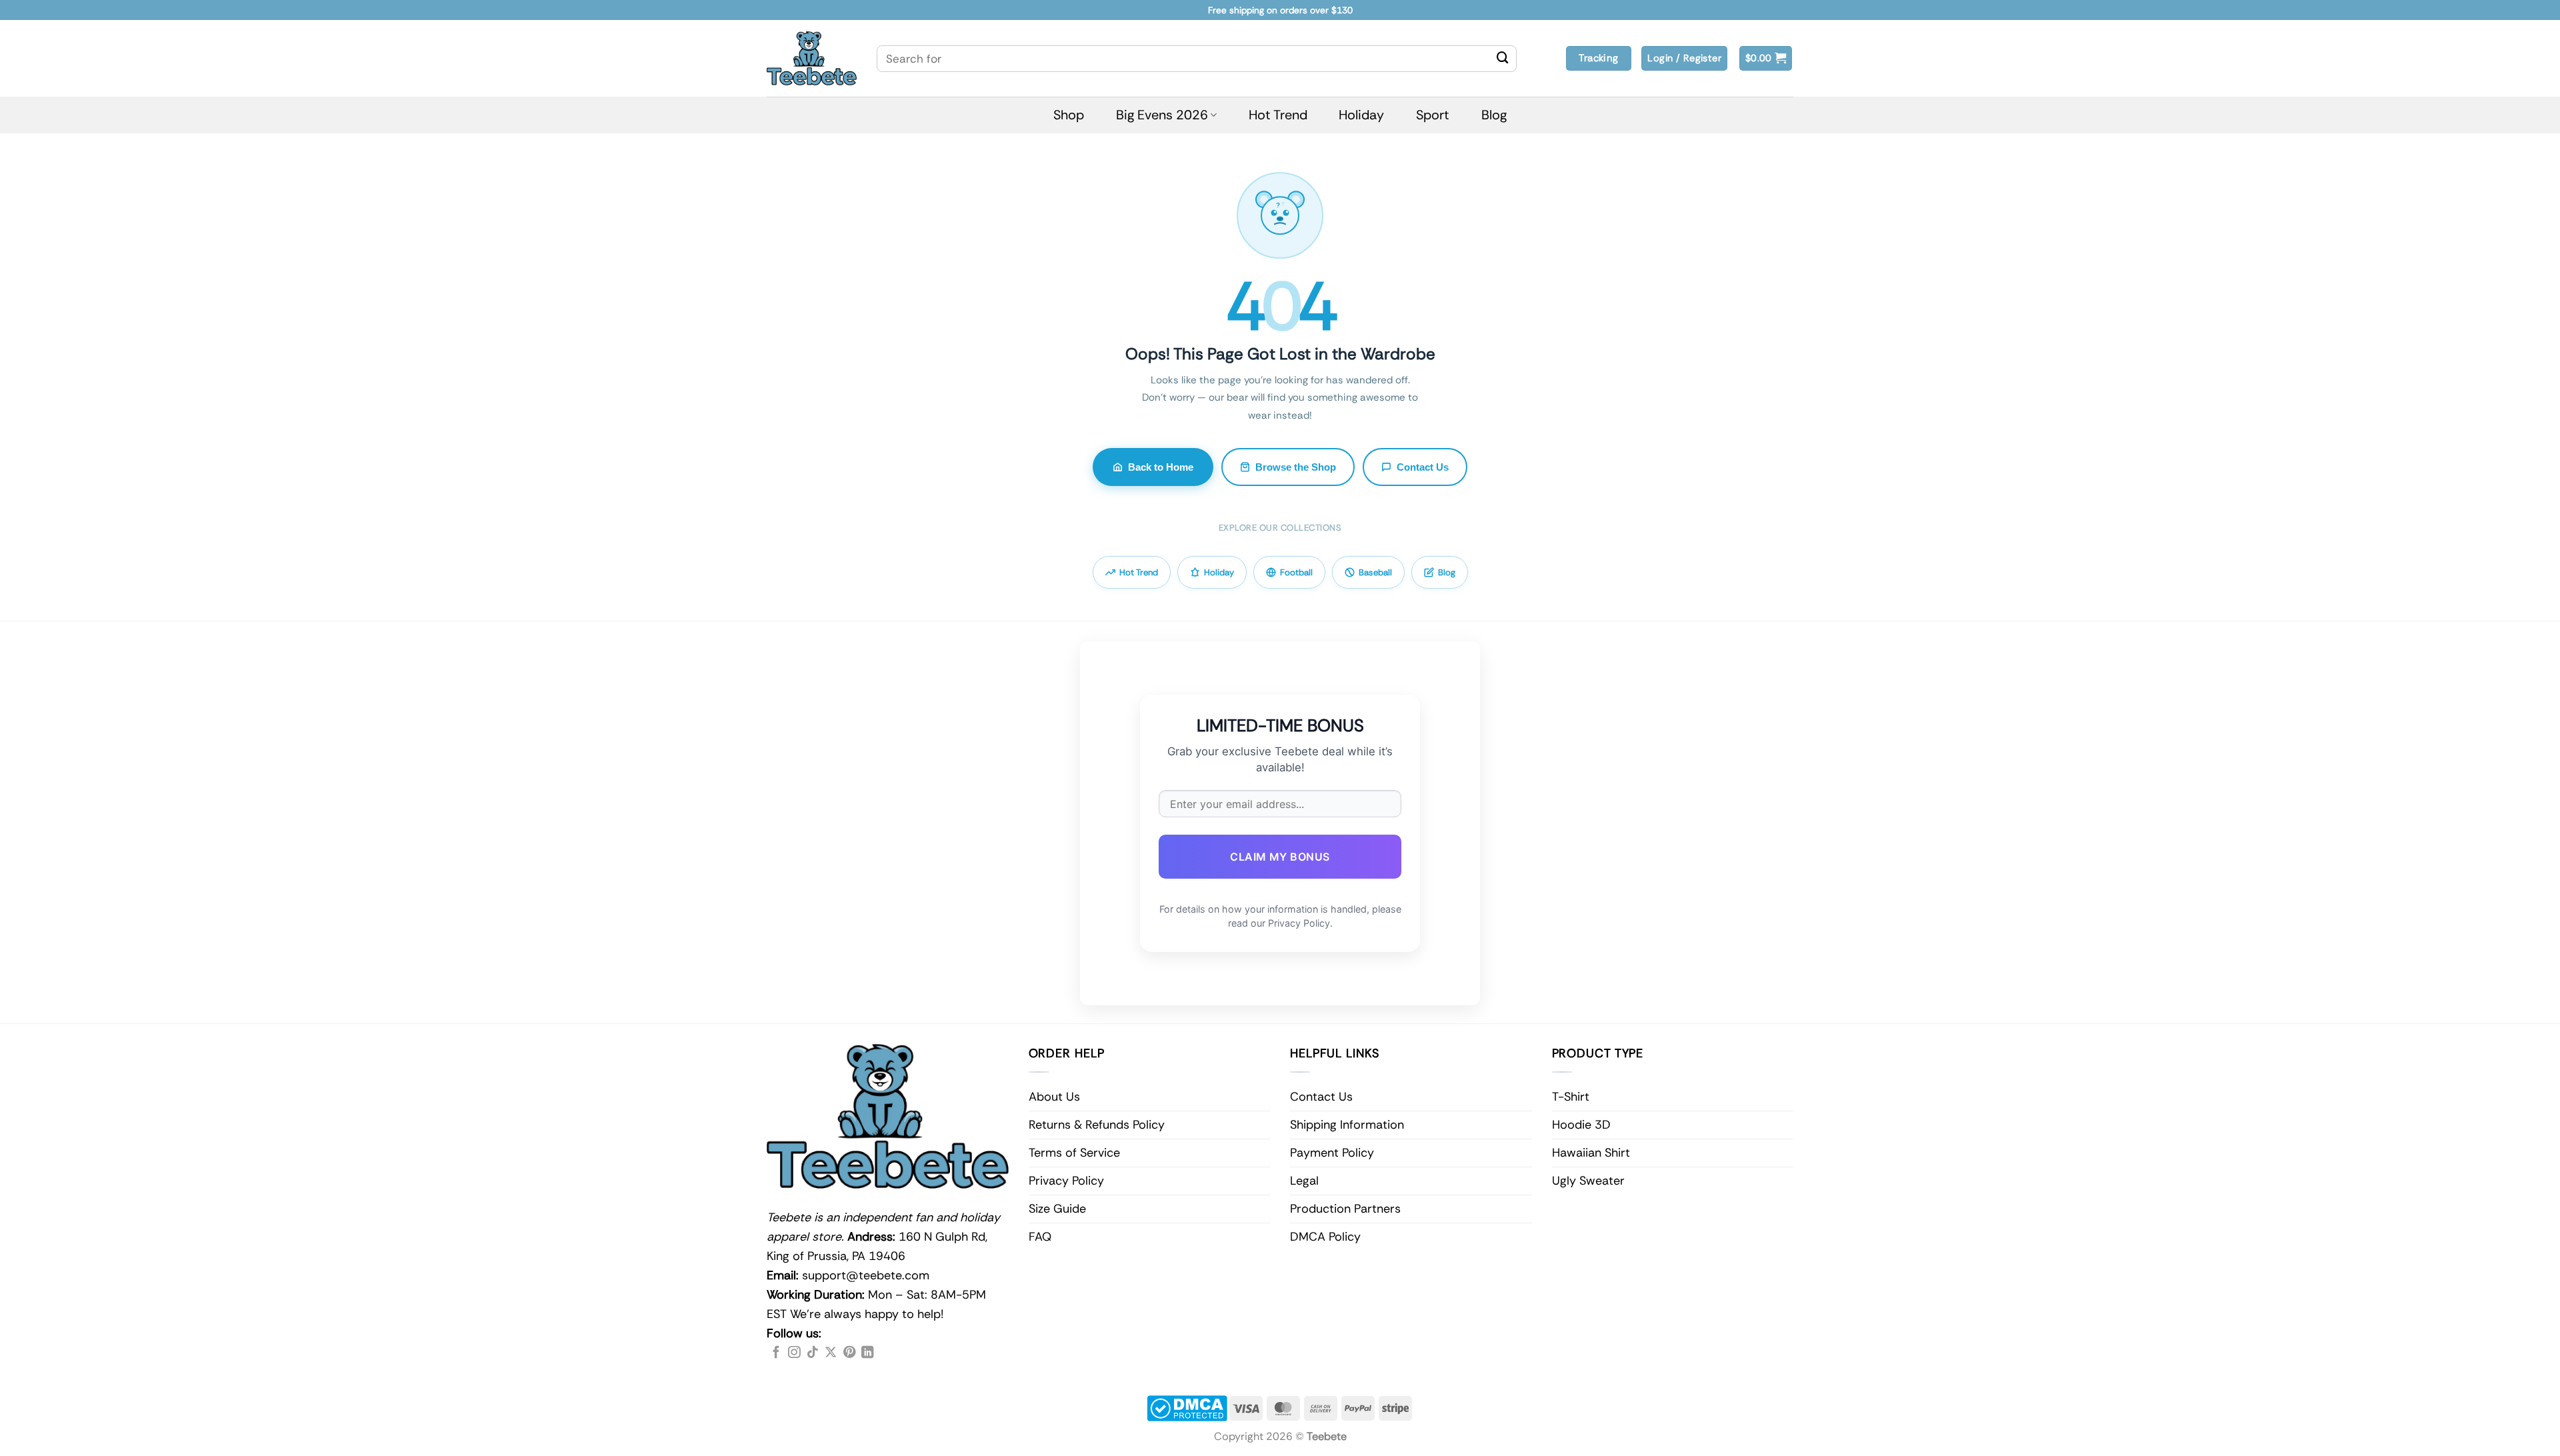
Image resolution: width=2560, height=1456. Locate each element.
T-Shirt (1571, 1097)
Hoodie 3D (1581, 1125)
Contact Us (1423, 467)
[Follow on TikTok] (813, 1353)
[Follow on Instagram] (794, 1353)
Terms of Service (1074, 1153)
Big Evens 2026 (1162, 115)
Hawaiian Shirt (1591, 1153)
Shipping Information (1347, 1125)
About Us (1054, 1097)
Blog (1494, 115)
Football (1296, 572)
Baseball (1375, 572)
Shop (1069, 115)
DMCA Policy (1325, 1237)
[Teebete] (812, 58)
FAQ (1040, 1237)
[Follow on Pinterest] (849, 1353)
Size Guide (1057, 1209)
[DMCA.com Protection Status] (1187, 1408)
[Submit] (1503, 59)
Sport (1433, 115)
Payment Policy (1332, 1153)
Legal (1304, 1181)
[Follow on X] (831, 1353)
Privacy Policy (1066, 1181)
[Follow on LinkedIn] (867, 1353)
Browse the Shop (1296, 467)
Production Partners (1345, 1209)
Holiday (1361, 115)
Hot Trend (1278, 115)
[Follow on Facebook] (776, 1353)
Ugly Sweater (1588, 1181)
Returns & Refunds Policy (1097, 1125)
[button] (1766, 58)
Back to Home (1161, 467)
